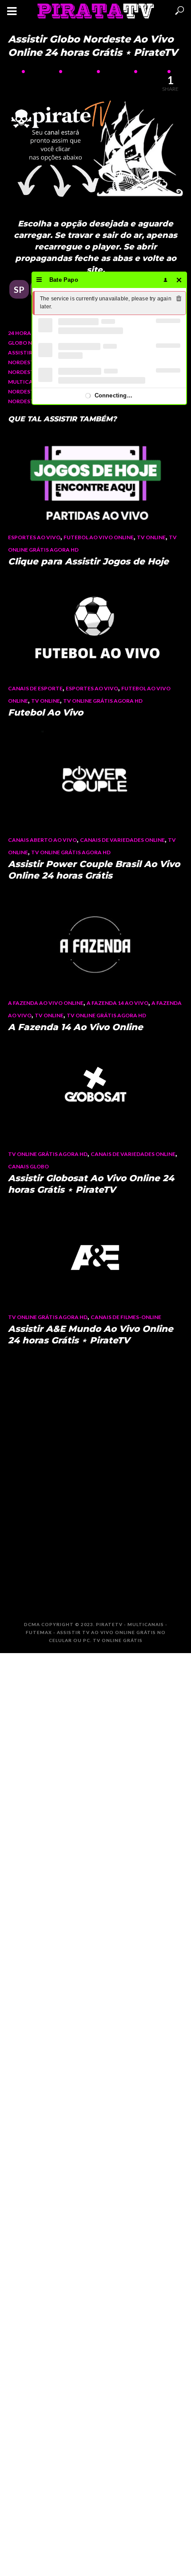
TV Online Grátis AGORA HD (103, 701)
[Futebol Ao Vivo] (95, 628)
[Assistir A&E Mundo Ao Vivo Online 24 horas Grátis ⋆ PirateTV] (95, 1257)
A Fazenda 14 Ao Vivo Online (76, 1027)
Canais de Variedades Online (122, 840)
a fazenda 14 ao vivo (117, 1003)
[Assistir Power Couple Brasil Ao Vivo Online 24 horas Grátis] (95, 780)
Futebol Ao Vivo (46, 712)
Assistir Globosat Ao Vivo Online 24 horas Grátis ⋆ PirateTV (91, 1184)
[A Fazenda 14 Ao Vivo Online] (95, 943)
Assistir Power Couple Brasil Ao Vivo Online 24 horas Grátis (94, 870)
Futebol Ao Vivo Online (99, 537)
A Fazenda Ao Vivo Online (46, 1003)
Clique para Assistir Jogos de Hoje (88, 561)
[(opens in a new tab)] (95, 477)
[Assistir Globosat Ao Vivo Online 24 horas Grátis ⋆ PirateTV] (95, 1094)
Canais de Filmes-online (126, 1317)
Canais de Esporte (35, 688)
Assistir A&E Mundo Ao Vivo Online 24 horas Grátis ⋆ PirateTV (91, 1335)
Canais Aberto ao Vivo (42, 840)
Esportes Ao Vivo (34, 537)
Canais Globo (28, 1166)
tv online (151, 537)
